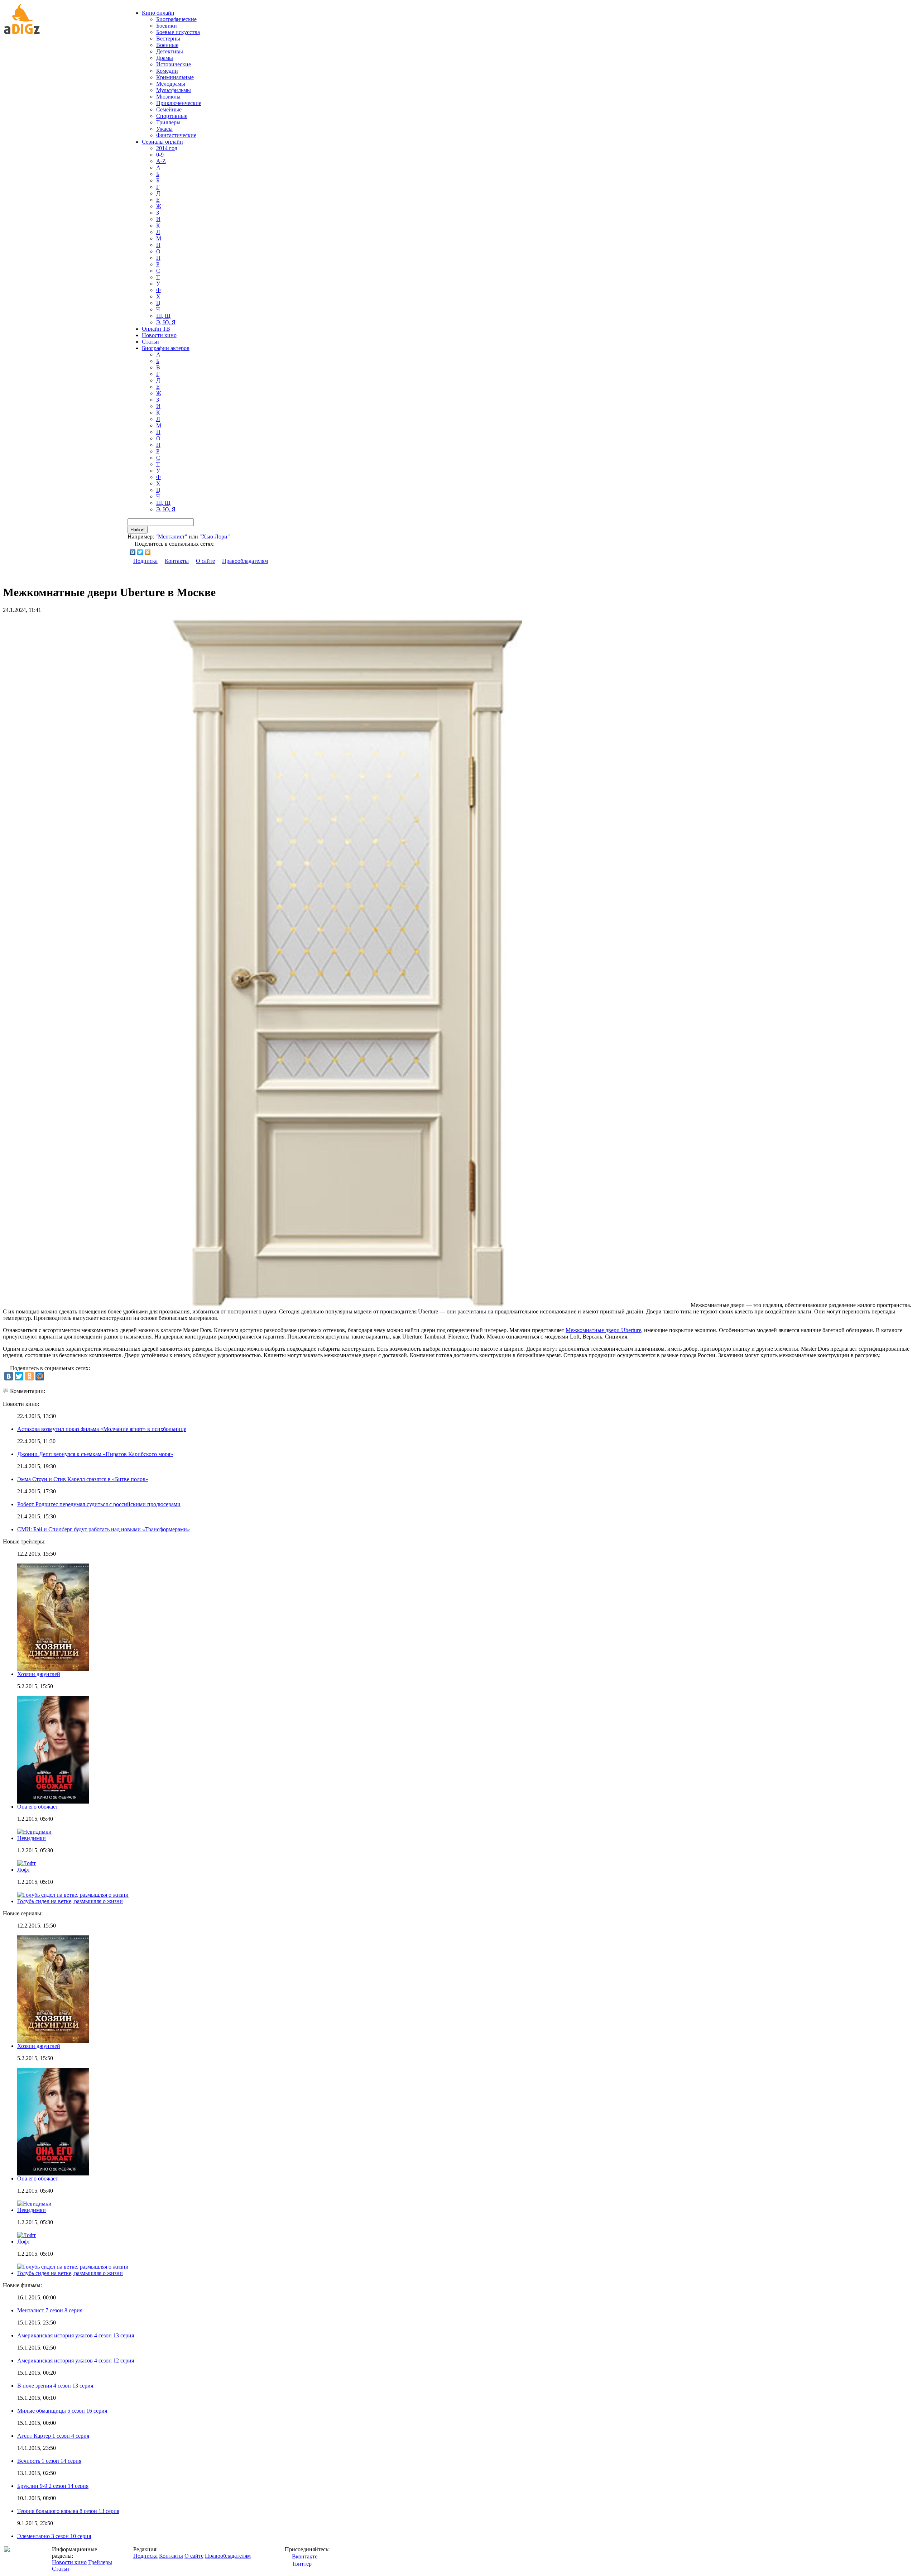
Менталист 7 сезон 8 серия (50, 2310)
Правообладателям (245, 561)
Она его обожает (38, 1807)
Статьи (150, 342)
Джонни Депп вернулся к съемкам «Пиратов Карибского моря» (95, 1454)
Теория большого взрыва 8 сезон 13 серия (68, 2511)
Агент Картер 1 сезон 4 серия (53, 2436)
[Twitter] (140, 552)
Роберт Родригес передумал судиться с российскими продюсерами (99, 1504)
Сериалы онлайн (162, 142)
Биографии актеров (166, 348)
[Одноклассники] (148, 552)
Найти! (138, 530)
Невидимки (32, 1838)
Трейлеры (100, 2562)
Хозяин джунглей (39, 1674)
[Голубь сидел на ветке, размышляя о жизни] (73, 2267)
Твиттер (302, 2564)
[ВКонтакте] (133, 552)
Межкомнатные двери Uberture (603, 1330)
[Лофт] (27, 2235)
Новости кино (159, 335)
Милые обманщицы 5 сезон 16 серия (62, 2411)
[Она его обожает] (53, 2173)
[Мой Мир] (40, 1376)
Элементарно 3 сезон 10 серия (54, 2536)
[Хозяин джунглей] (53, 2041)
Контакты (177, 561)
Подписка (145, 561)
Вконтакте (305, 2556)
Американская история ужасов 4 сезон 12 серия (76, 2360)
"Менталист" (171, 537)
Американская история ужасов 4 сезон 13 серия (76, 2335)
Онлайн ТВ (156, 329)
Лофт (24, 1870)
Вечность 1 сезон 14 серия (49, 2461)
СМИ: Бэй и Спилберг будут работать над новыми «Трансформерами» (104, 1529)
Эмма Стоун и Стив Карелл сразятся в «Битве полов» (83, 1479)
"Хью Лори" (215, 537)
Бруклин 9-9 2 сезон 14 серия (53, 2486)
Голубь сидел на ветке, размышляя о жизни (70, 1901)
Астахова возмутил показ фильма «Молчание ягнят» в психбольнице (102, 1429)
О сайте (205, 561)
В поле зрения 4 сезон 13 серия (55, 2386)
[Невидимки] (34, 2204)
